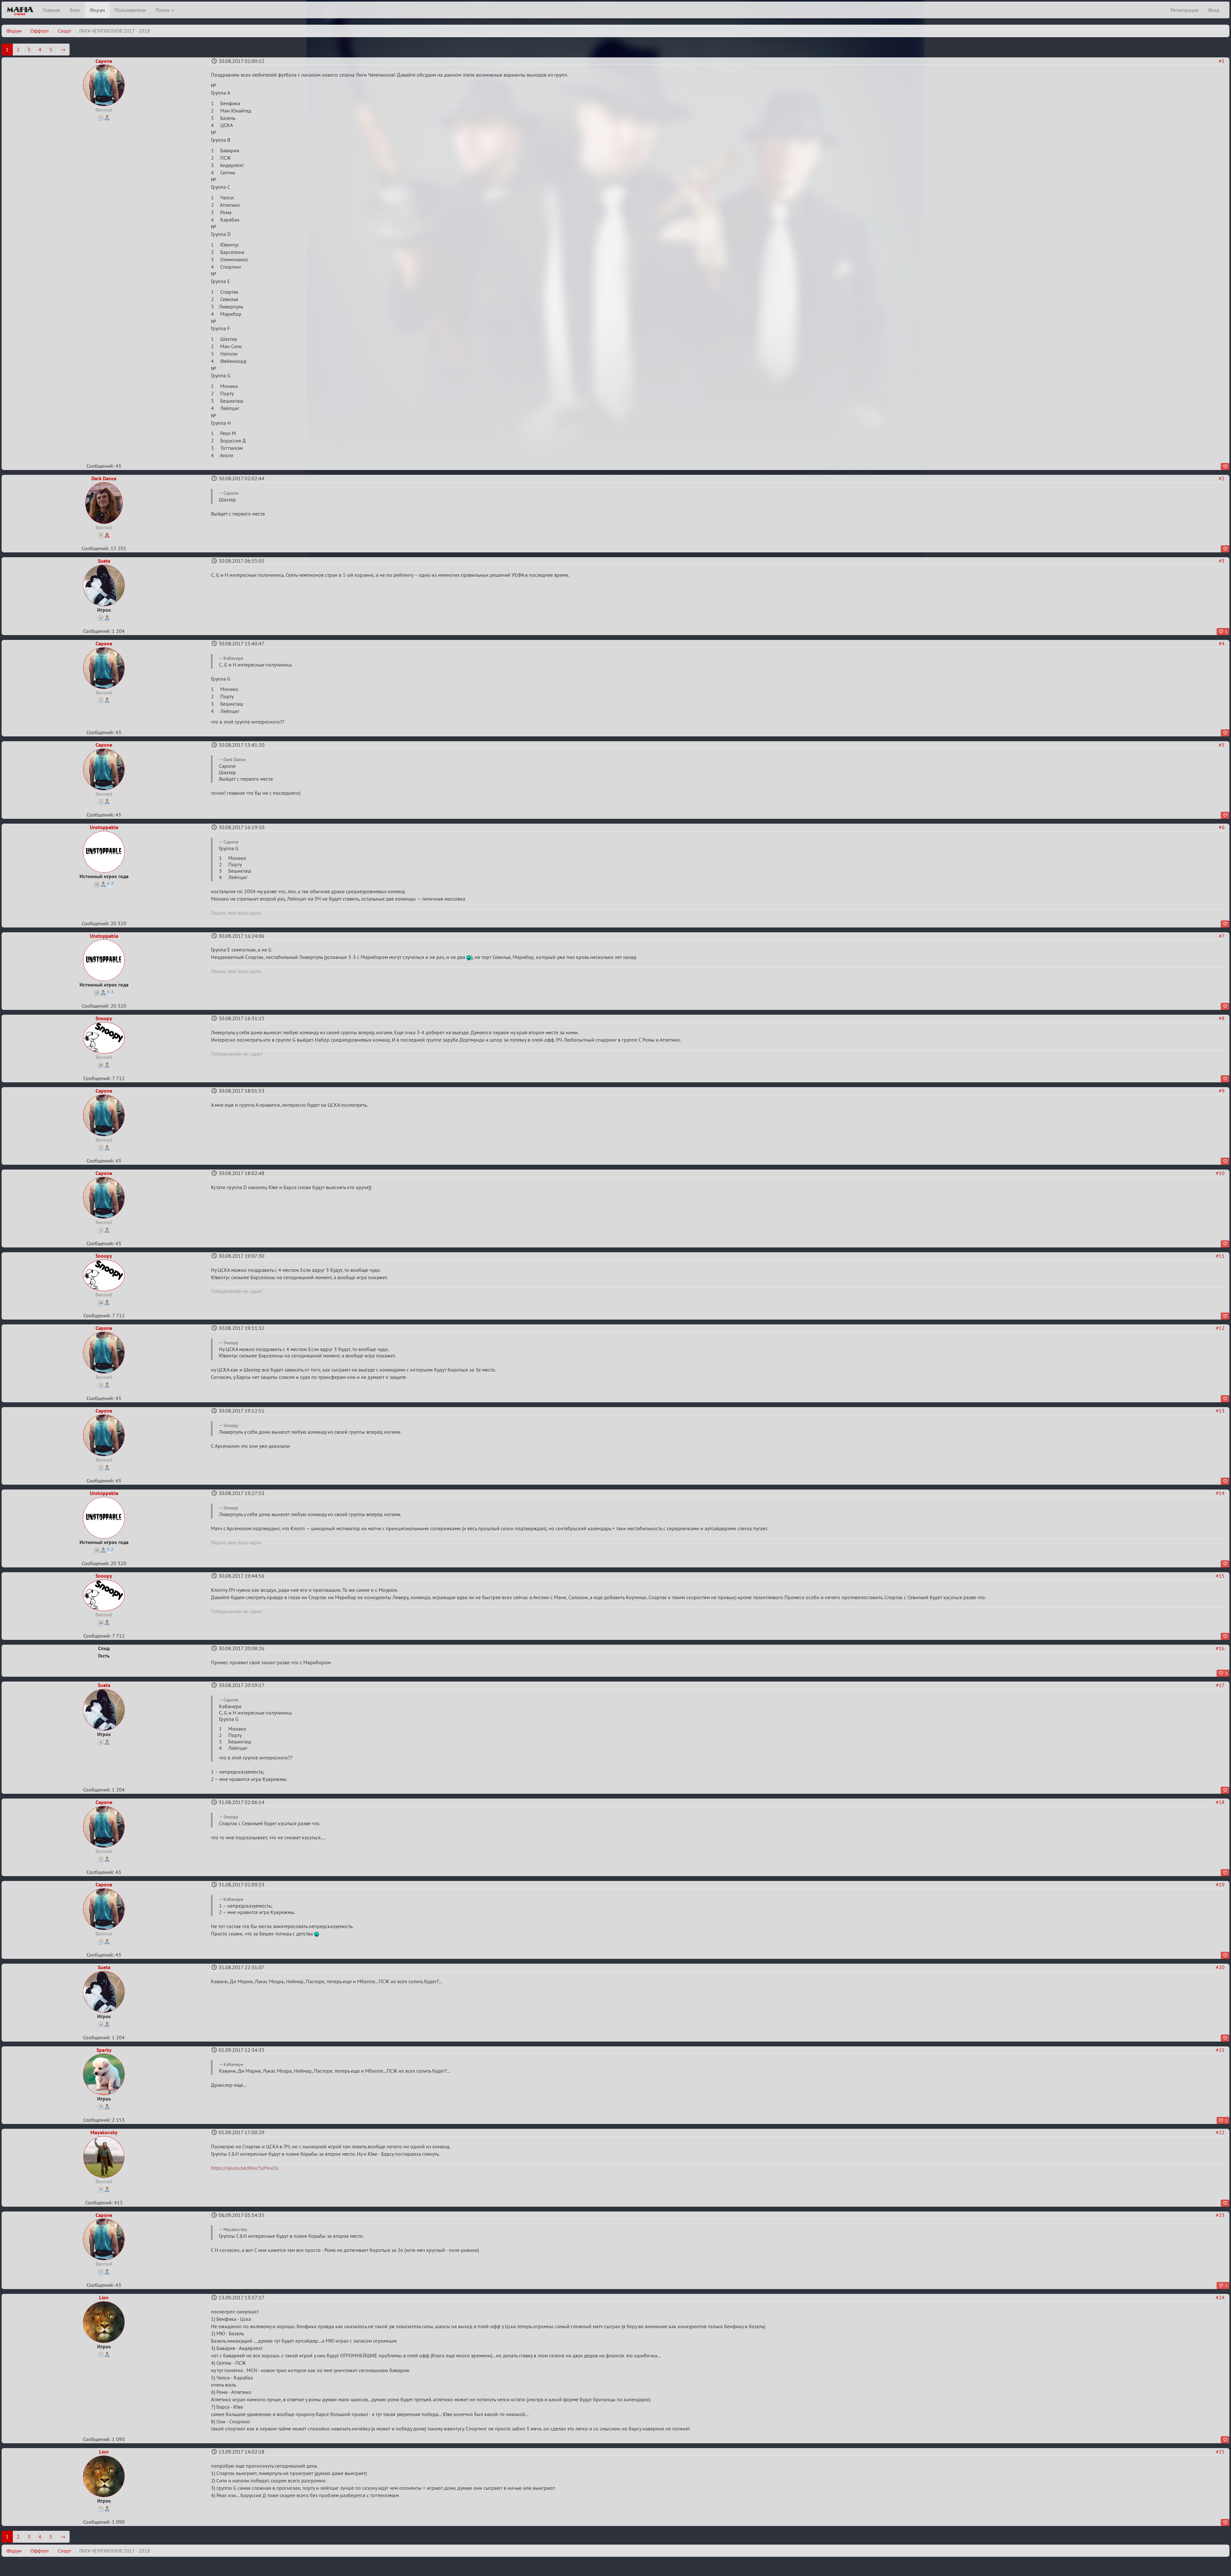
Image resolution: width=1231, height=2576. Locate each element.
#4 (1222, 643)
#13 (1220, 1411)
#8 (1222, 1018)
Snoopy (104, 1018)
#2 (1222, 478)
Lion (104, 2297)
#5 (1222, 745)
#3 (1222, 561)
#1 (1222, 61)
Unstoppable (104, 827)
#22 (1220, 2132)
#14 (1220, 1493)
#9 (1222, 1091)
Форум (97, 10)
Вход (1214, 10)
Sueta (104, 561)
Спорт (64, 31)
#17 (1220, 1685)
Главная (52, 10)
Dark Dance (104, 478)
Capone (104, 61)
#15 (1220, 1576)
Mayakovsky (104, 2132)
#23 (1220, 2215)
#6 (1222, 827)
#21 (1220, 2050)
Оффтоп (40, 31)
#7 (1222, 936)
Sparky (104, 2050)
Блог (75, 10)
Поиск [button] (163, 10)
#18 (1220, 1802)
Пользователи (130, 10)
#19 (1220, 1884)
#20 (1220, 1967)
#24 (1220, 2297)
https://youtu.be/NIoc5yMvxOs (245, 2168)
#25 (1220, 2452)
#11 (1220, 1256)
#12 (1220, 1328)
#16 (1220, 1648)
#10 (1220, 1173)
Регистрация (1185, 10)
